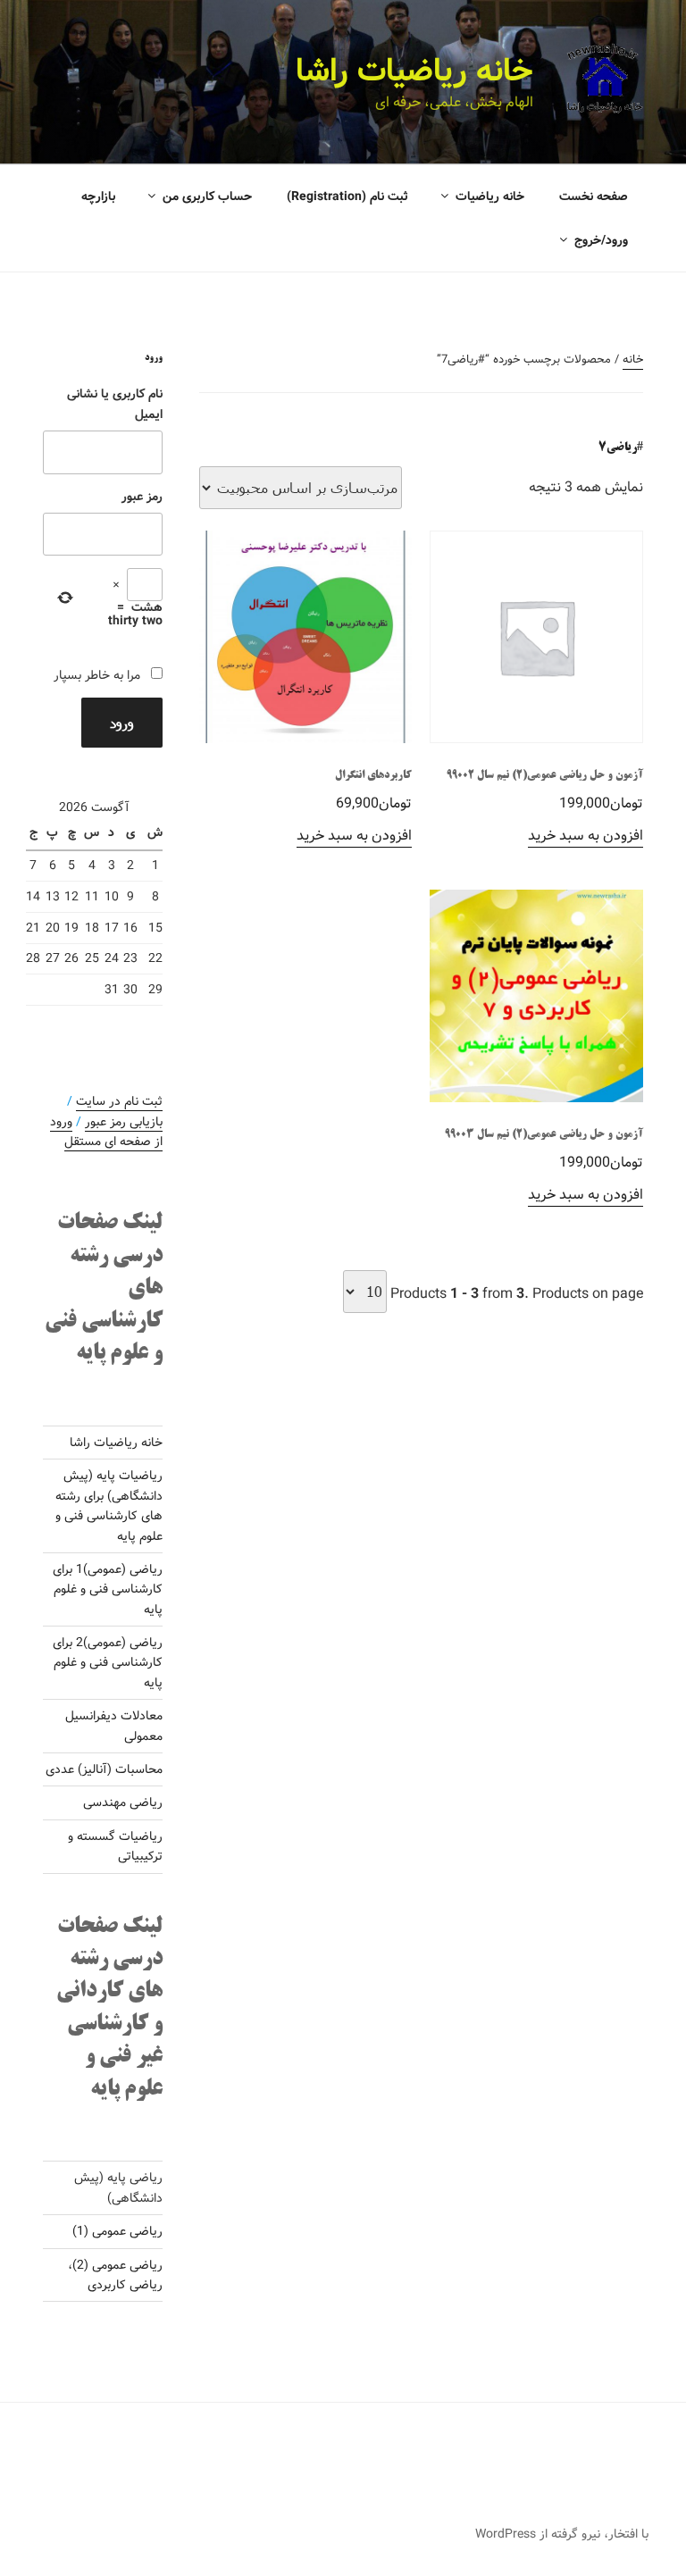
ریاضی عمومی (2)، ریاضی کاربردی (115, 2275)
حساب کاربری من (207, 197)
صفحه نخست (594, 197)
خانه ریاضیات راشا (414, 71)
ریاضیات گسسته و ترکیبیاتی (115, 1846)
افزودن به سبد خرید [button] (586, 836)
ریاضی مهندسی (123, 1802)
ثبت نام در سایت (119, 1101)
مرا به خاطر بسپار (97, 675)
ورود (122, 722)
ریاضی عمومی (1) (117, 2231)
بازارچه (98, 197)
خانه (633, 360)
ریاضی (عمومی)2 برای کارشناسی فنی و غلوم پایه (108, 1663)
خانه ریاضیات (490, 197)
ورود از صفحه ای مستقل (106, 1132)
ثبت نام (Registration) (347, 197)
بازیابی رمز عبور (124, 1122)
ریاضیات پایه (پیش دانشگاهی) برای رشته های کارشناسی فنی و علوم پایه (109, 1505)
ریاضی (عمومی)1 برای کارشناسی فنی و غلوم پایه (108, 1589)
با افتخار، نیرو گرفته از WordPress (562, 2534)
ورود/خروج (601, 240)
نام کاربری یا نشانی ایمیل (115, 404)
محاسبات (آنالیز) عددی (104, 1769)
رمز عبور (142, 497)
